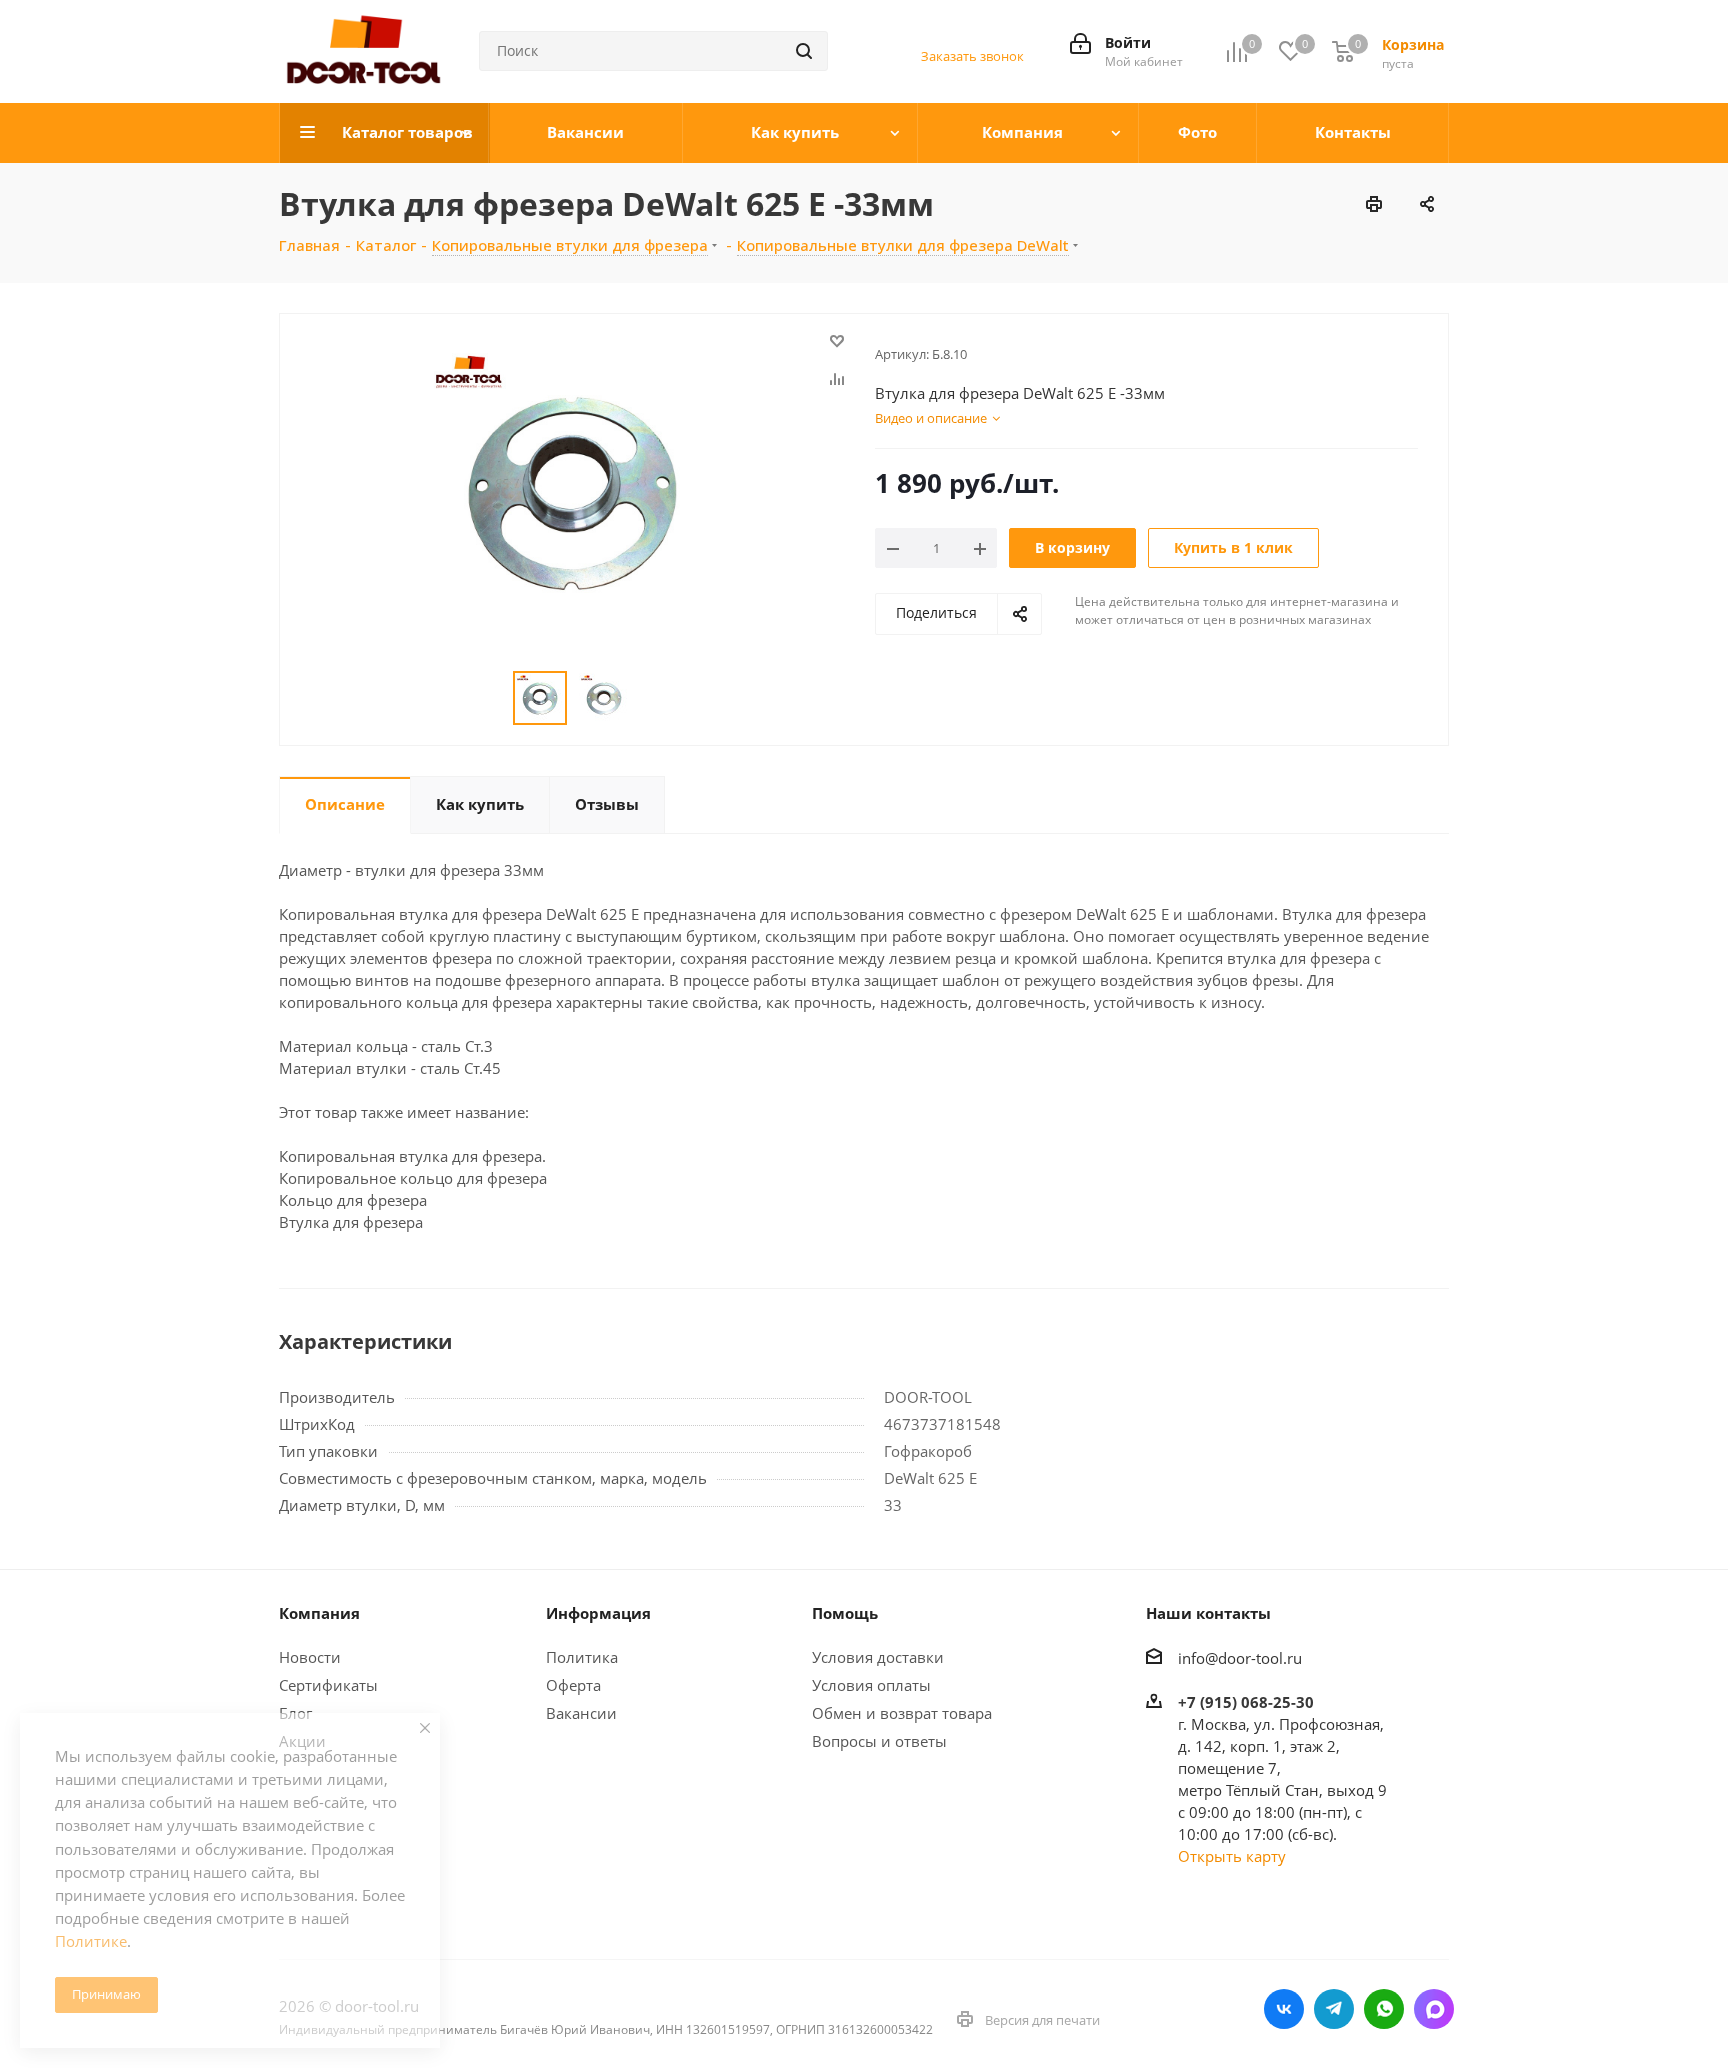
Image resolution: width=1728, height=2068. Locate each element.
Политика (582, 1657)
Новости (310, 1657)
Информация (598, 1613)
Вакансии (581, 1713)
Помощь (845, 1613)
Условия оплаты (871, 1685)
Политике (91, 1941)
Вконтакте (1284, 2009)
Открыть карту (1232, 1856)
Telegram (1334, 2009)
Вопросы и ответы (879, 1741)
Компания (319, 1613)
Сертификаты (328, 1685)
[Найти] (804, 51)
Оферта (573, 1685)
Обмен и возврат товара (902, 1713)
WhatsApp (1384, 2009)
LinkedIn (1434, 2009)
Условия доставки (878, 1657)
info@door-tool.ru (1240, 1658)
